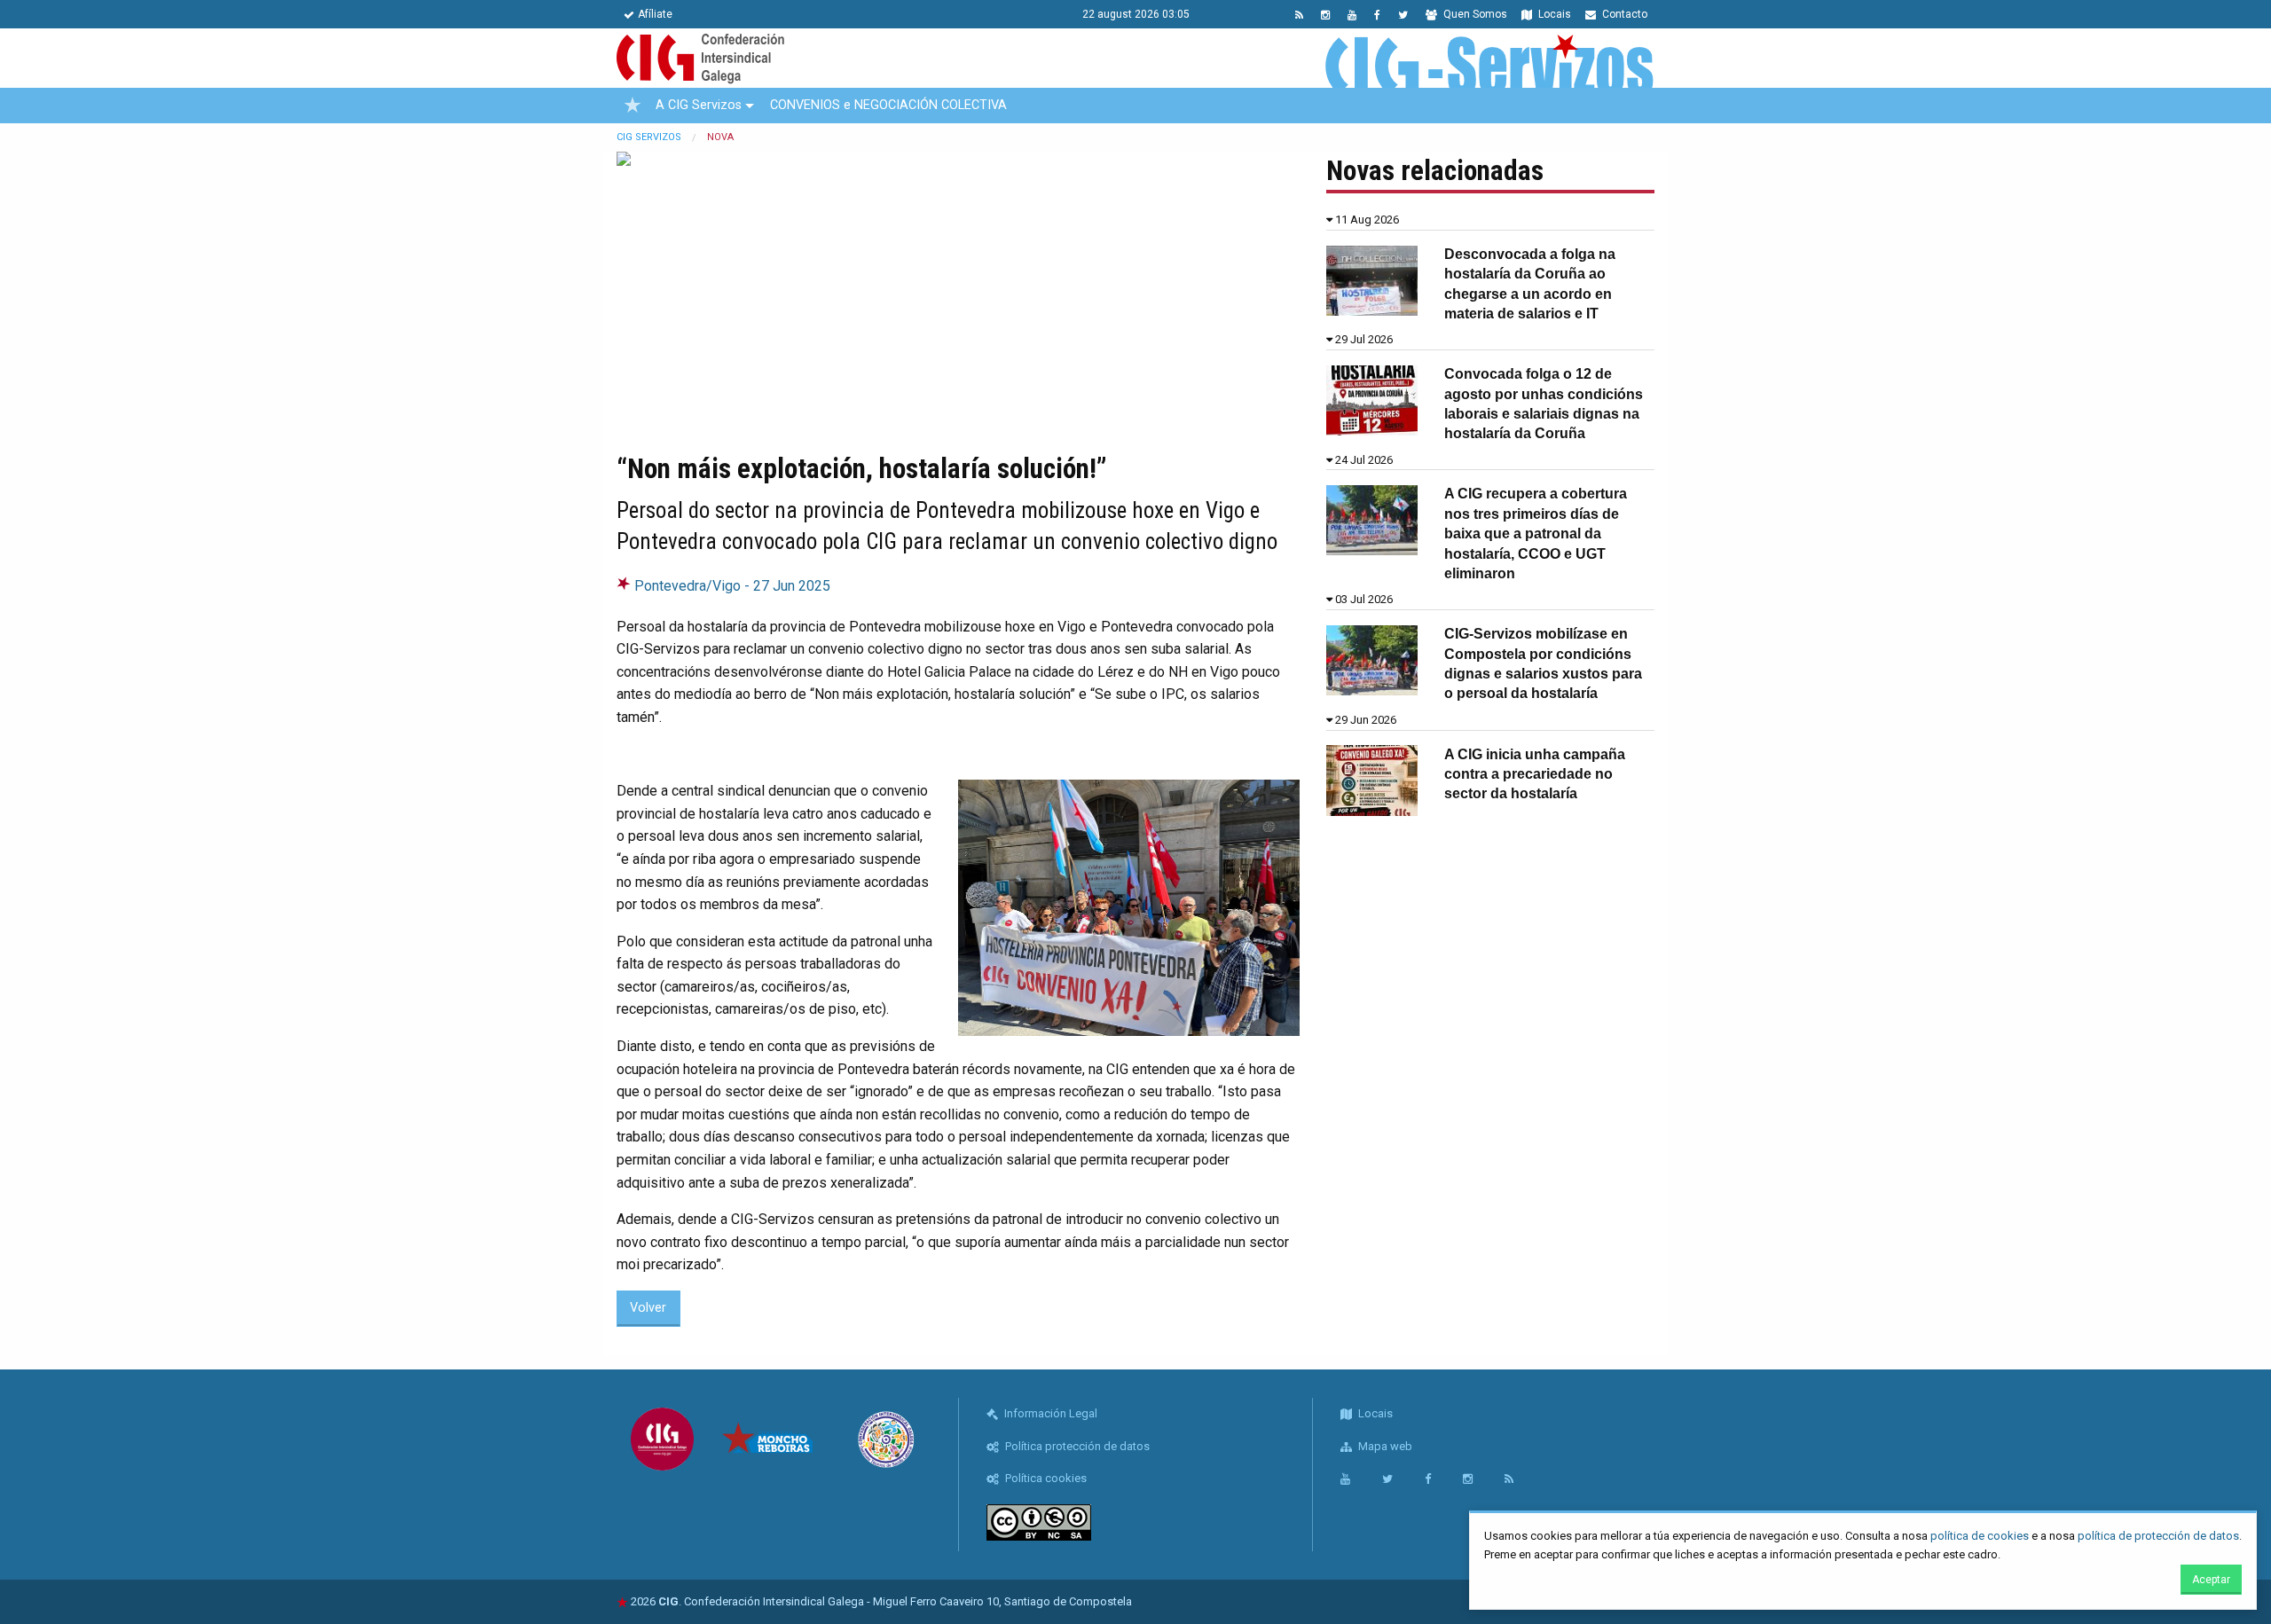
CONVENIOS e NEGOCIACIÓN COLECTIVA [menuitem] (888, 105)
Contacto (1623, 14)
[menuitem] (633, 106)
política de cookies (1980, 1536)
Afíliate (655, 14)
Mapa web (1384, 1446)
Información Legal (1049, 1413)
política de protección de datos (2158, 1536)
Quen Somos (1474, 14)
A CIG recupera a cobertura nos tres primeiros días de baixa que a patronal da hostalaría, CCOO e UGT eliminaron (1536, 533)
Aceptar (2211, 1580)
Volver (648, 1308)
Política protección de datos (1076, 1446)
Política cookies (1045, 1478)
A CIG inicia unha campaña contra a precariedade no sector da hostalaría (1535, 774)
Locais (1553, 14)
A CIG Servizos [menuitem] (699, 105)
